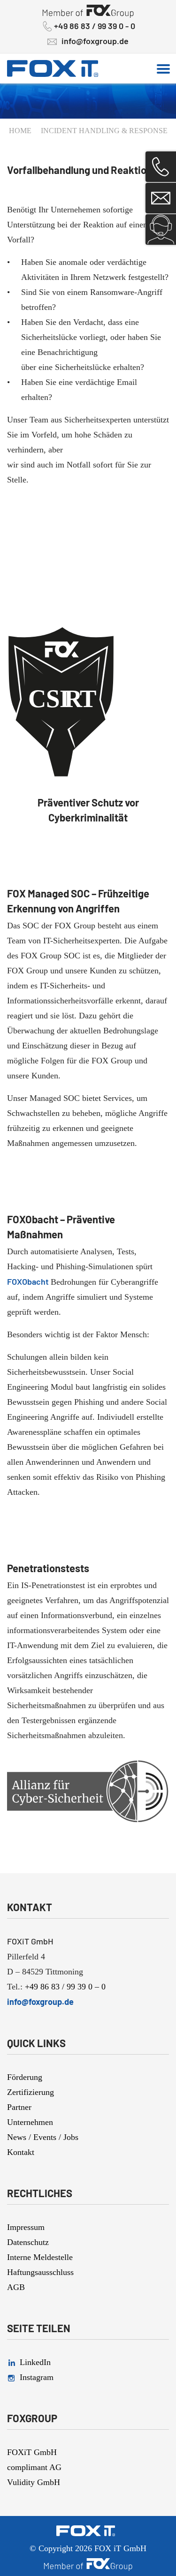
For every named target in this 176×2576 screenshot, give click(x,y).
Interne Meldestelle (40, 2257)
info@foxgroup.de (95, 41)
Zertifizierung (31, 2092)
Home (20, 131)
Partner (19, 2107)
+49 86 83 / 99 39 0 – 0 (65, 1987)
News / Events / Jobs (43, 2137)
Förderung (25, 2077)
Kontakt (21, 2152)
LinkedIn (35, 2362)
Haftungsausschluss (40, 2272)
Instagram (37, 2377)
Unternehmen (30, 2122)
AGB (16, 2287)
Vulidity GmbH (34, 2482)
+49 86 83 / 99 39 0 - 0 (95, 26)
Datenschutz (28, 2242)
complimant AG (34, 2467)
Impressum (26, 2227)
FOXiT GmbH (32, 2452)
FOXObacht (29, 1281)
